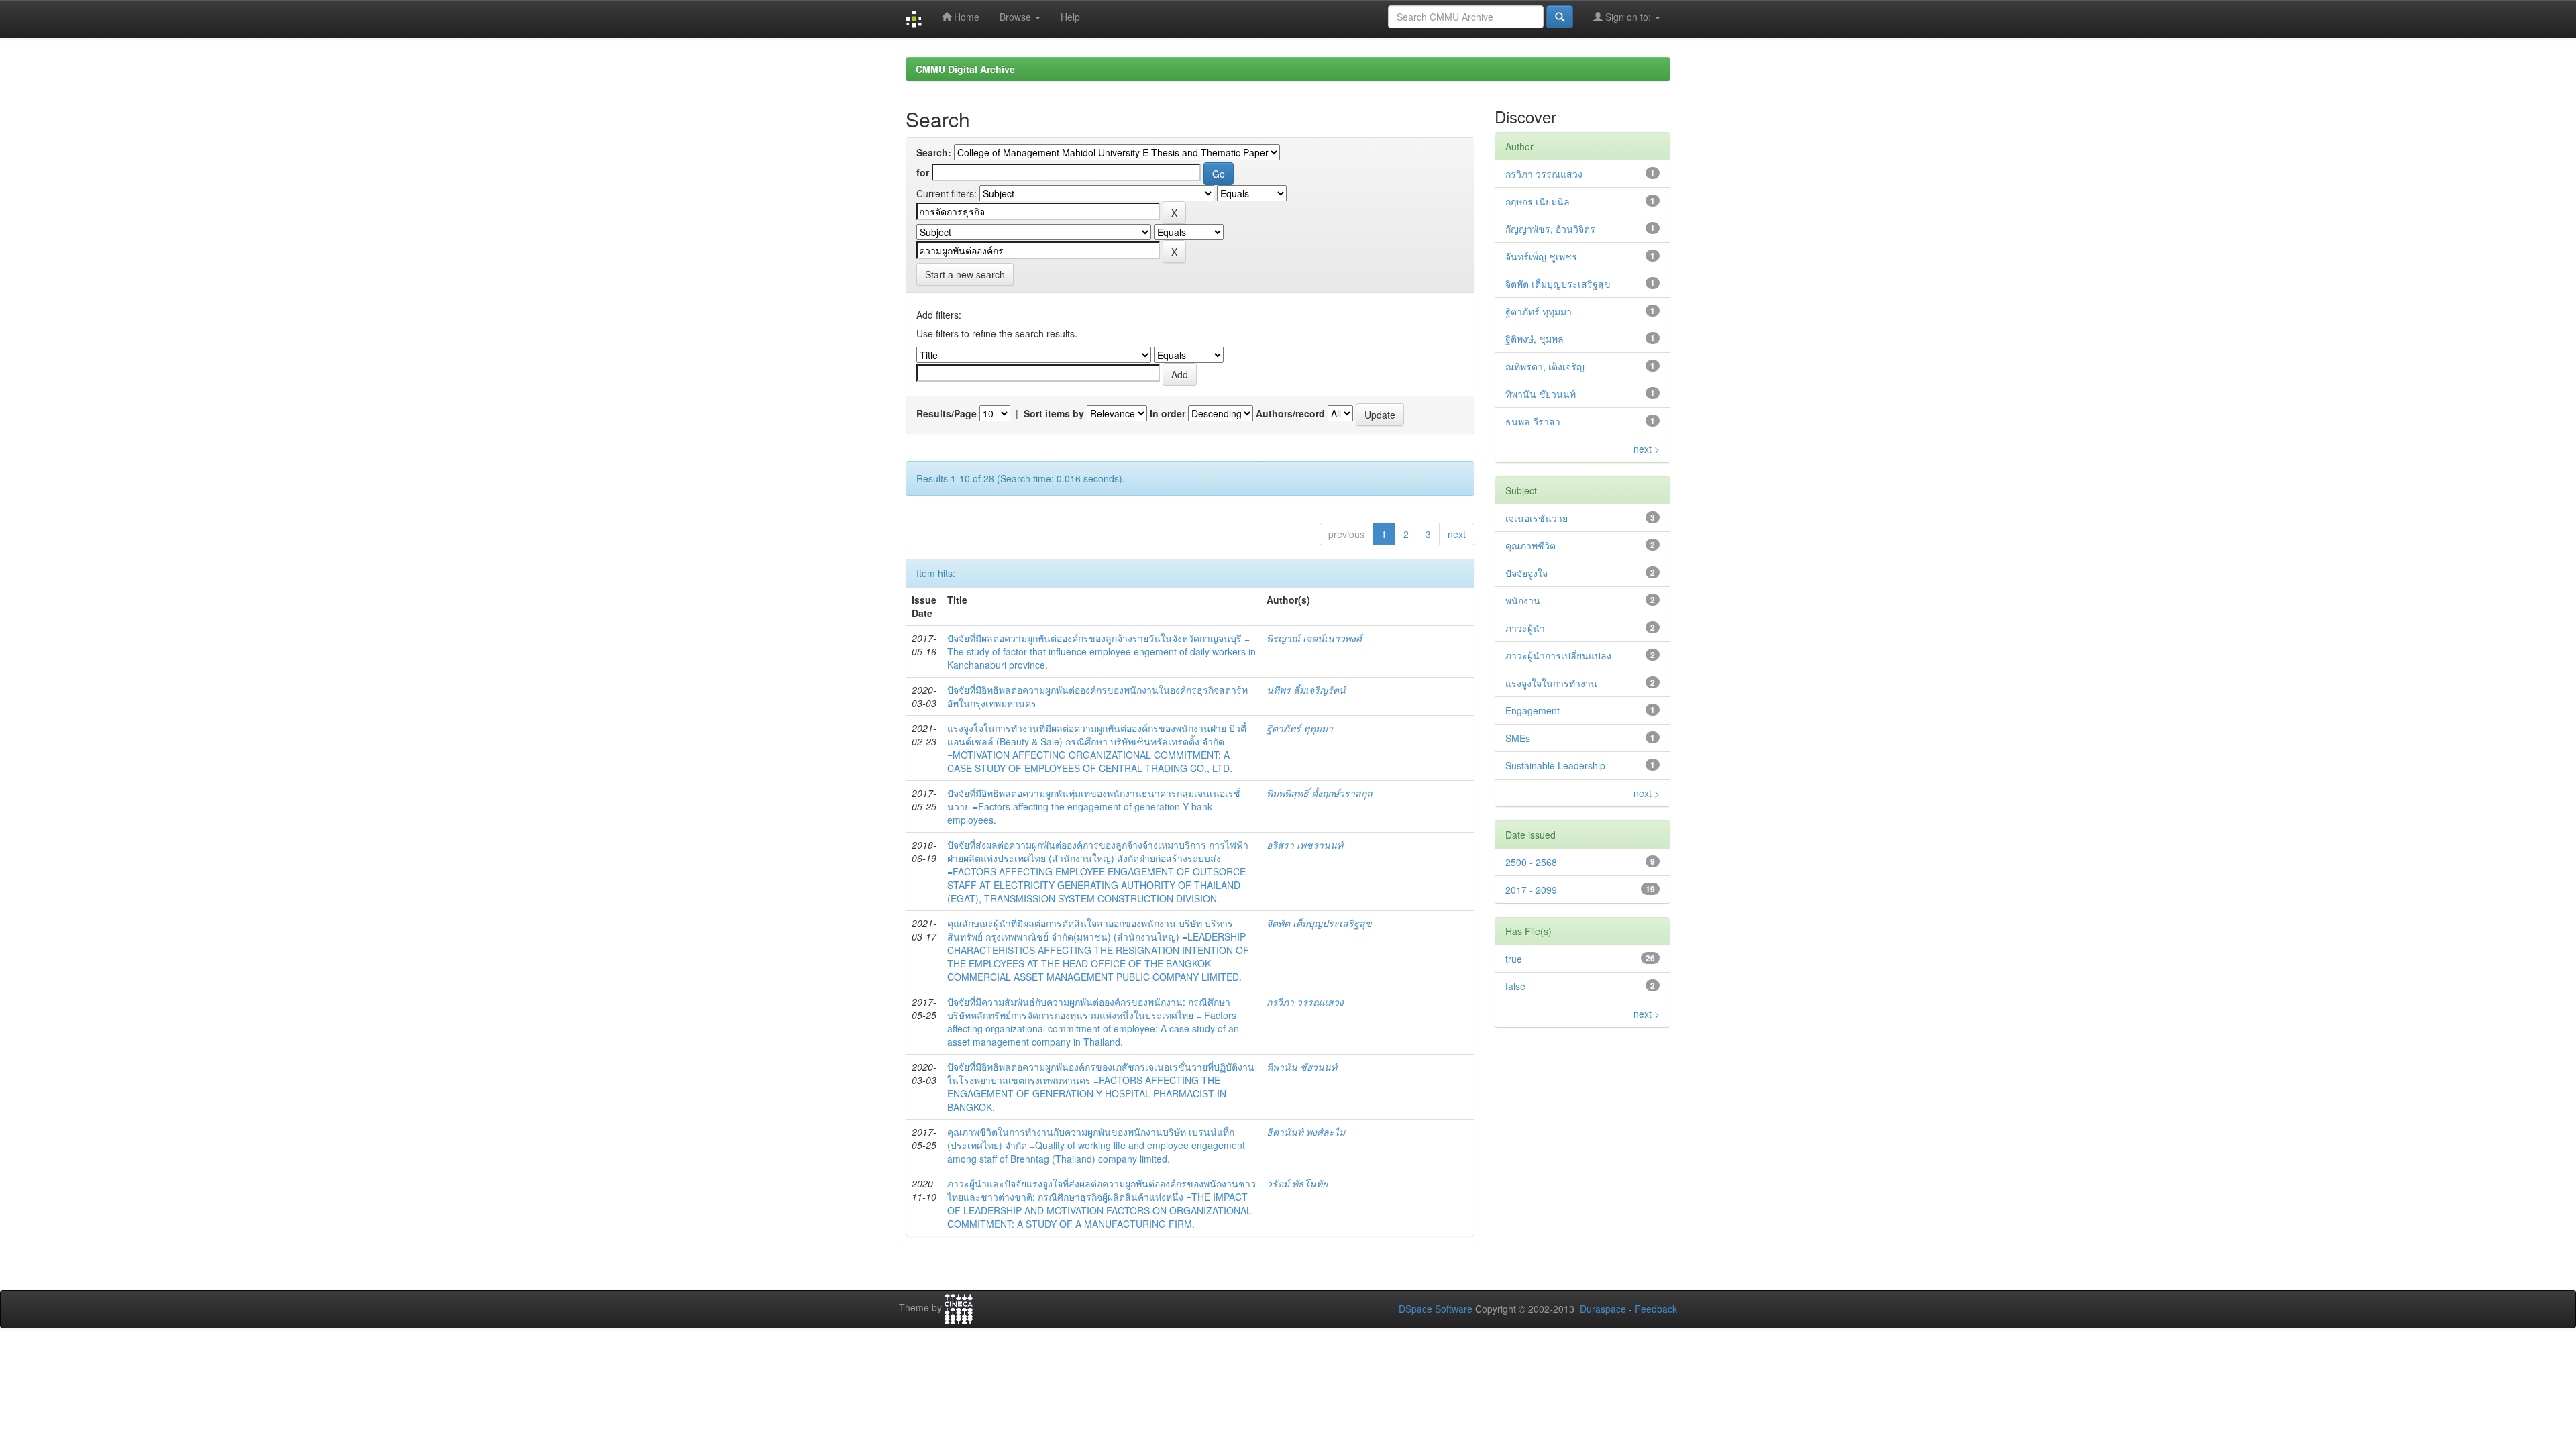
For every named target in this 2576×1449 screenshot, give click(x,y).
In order (1168, 413)
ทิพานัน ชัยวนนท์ (1302, 1067)
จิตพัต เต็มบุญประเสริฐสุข (1319, 923)
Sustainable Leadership (1555, 765)
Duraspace (1603, 1309)
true (1514, 959)
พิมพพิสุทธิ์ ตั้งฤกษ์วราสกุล (1320, 793)
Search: (934, 152)
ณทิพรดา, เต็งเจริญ (1545, 366)
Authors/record (1290, 413)
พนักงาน (1523, 600)
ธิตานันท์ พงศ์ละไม (1306, 1132)
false (1515, 986)
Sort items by (1054, 413)
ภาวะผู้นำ (1525, 628)
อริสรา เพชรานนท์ (1305, 845)
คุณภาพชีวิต (1531, 545)
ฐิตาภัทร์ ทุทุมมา (1300, 728)
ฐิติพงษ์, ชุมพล (1535, 339)
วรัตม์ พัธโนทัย (1297, 1183)
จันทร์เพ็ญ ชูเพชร (1541, 256)
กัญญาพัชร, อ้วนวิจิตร (1550, 229)
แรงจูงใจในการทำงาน (1551, 683)
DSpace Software (1436, 1309)
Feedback (1656, 1309)
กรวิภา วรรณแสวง (1305, 1002)
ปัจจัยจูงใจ (1526, 573)
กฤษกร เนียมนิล (1538, 201)
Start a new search (965, 274)
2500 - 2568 (1531, 862)
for (923, 172)
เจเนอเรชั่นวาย (1537, 518)
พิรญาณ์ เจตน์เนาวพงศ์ (1314, 638)
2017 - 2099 (1531, 890)
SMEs (1518, 738)
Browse (1017, 17)
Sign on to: (1628, 17)
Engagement (1533, 710)
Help (1070, 17)
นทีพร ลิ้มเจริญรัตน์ (1306, 690)
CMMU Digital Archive (965, 69)
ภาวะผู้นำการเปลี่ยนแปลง (1558, 655)
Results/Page (947, 413)
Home (965, 17)
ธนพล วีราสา (1533, 421)
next (1457, 534)
